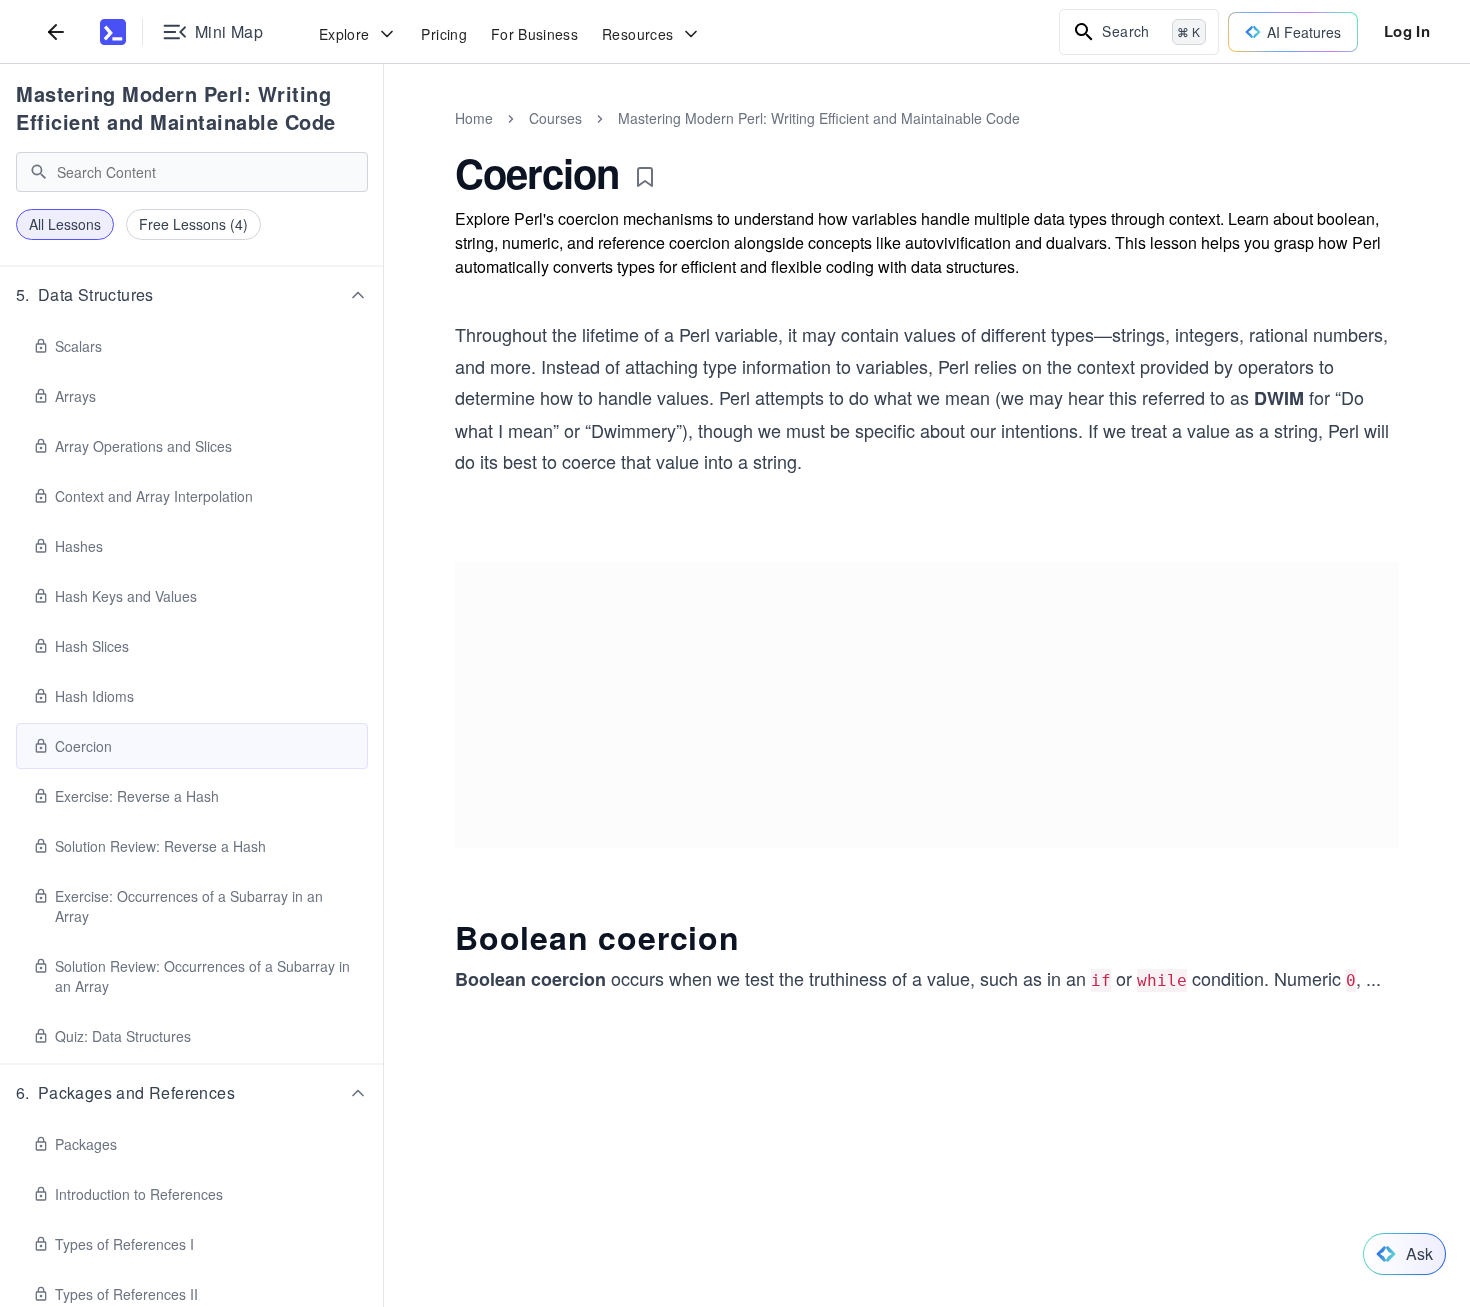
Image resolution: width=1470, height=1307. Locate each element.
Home (474, 118)
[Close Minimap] (384, 140)
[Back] (56, 31)
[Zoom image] (927, 697)
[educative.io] (113, 32)
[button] (192, 295)
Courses (555, 118)
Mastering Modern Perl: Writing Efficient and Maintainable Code (176, 107)
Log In (1407, 31)
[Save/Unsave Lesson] (645, 177)
